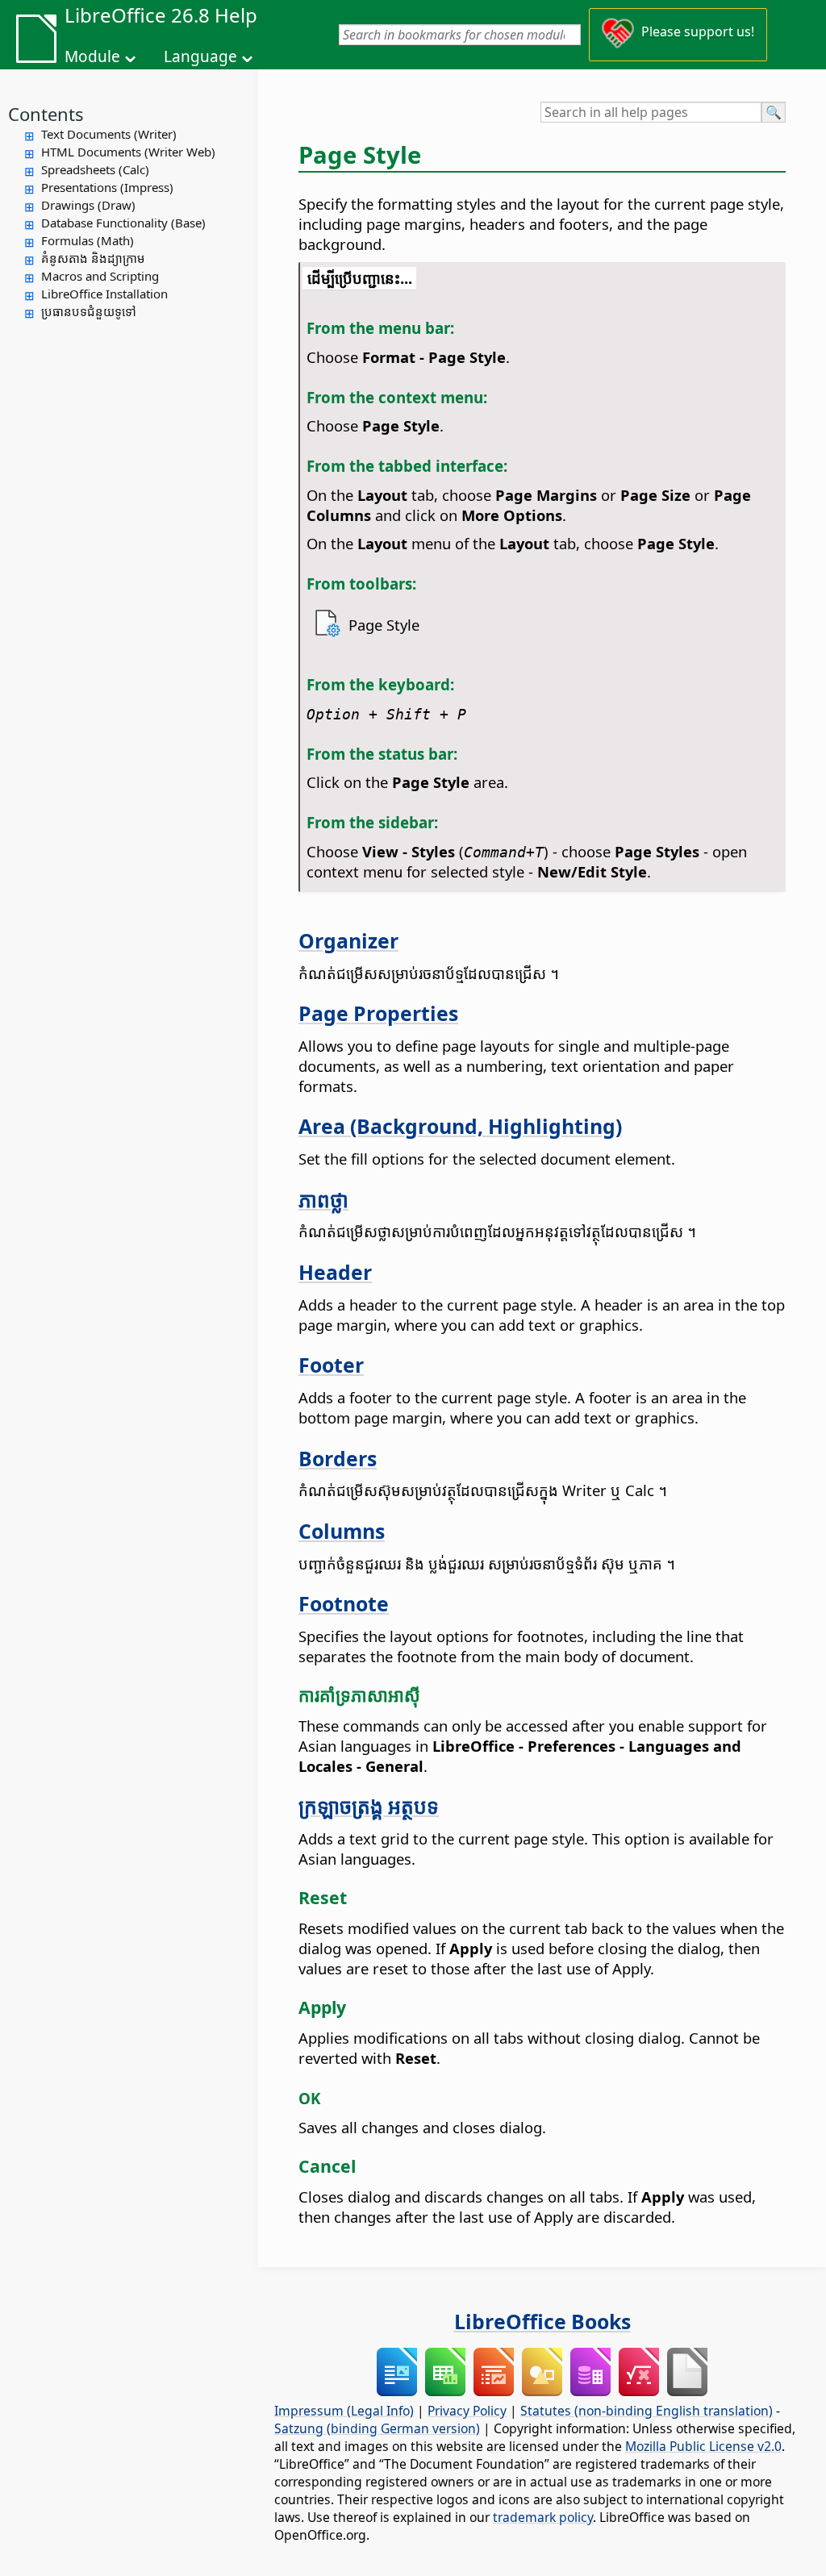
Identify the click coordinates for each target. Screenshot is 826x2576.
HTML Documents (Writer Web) (128, 152)
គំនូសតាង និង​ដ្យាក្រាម (93, 258)
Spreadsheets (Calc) (95, 169)
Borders (338, 1458)
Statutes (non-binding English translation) (647, 2411)
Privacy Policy (467, 2411)
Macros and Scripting (100, 276)
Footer (331, 1365)
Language (200, 56)
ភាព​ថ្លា (323, 1199)
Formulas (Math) (88, 240)
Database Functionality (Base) (123, 223)
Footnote (344, 1603)
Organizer (348, 940)
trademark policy (543, 2517)
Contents (46, 114)
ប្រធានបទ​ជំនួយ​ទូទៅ (89, 311)
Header (335, 1272)
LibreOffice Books (542, 2321)
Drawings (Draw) (88, 205)
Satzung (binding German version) (377, 2428)
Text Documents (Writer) (109, 134)
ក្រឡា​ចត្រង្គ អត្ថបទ (369, 1806)
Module (92, 56)
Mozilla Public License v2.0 (703, 2446)
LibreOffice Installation (104, 294)
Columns (342, 1531)
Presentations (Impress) (107, 187)
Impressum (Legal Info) (344, 2411)
